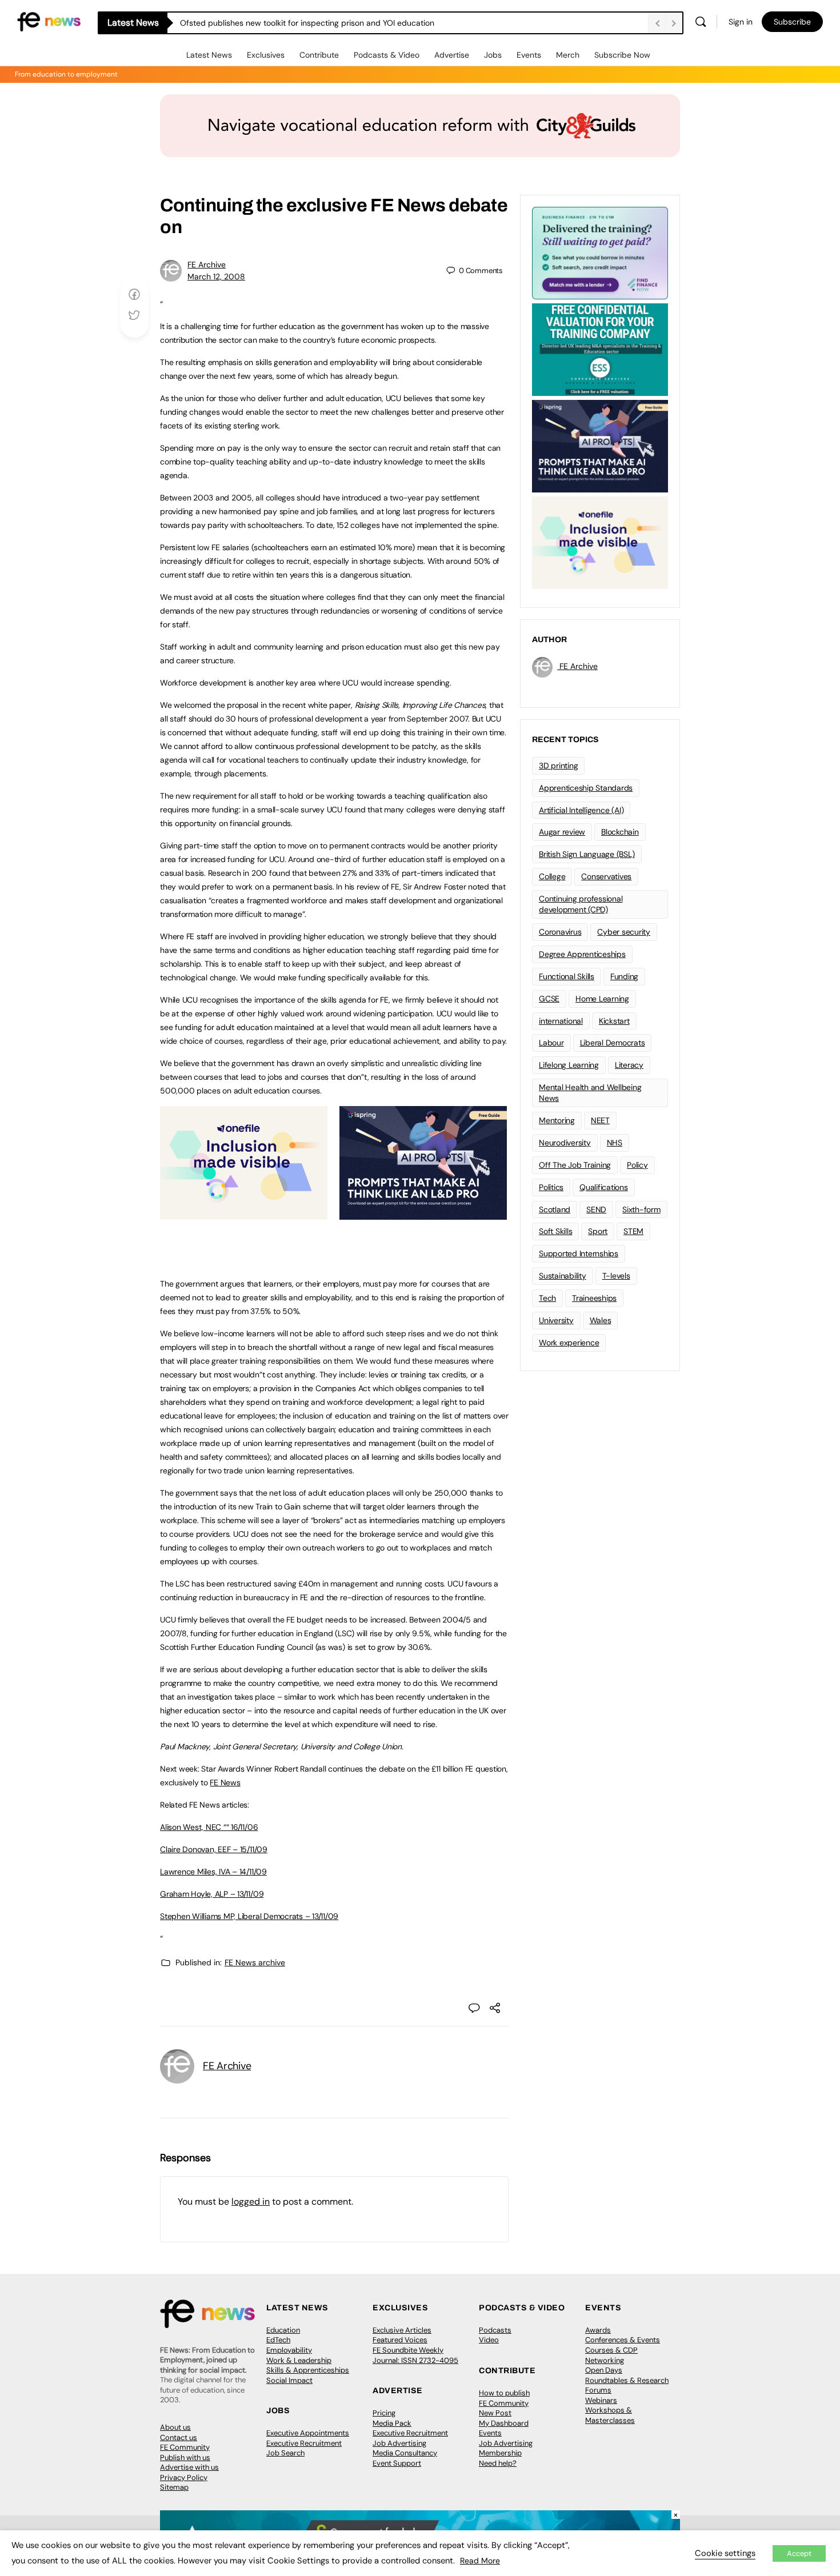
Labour (551, 1043)
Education (283, 2330)
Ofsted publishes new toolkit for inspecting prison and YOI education (307, 23)
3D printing (558, 766)
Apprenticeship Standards (586, 788)
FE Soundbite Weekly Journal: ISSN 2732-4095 (415, 2355)
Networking (605, 2360)
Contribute (319, 55)
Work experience (569, 1343)
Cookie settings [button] (725, 2553)
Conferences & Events (623, 2340)
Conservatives (606, 876)
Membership (500, 2453)
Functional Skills (567, 976)
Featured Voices (400, 2340)
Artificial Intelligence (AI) (581, 810)
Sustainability (563, 1276)
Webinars (601, 2400)
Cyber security (624, 932)
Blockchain (620, 832)
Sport (598, 1231)
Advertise (452, 55)
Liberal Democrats (613, 1043)
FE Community (185, 2447)
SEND (596, 1209)
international (561, 1021)
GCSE (549, 999)
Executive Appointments (308, 2433)
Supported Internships (579, 1253)
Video (489, 2340)
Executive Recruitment (304, 2443)
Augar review (562, 832)
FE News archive (255, 1962)
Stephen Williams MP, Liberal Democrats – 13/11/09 (249, 1916)
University (556, 1320)
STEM (633, 1231)
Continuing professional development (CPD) (581, 904)
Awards (598, 2330)
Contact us (179, 2437)
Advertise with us (189, 2467)
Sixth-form (641, 1209)
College (552, 876)
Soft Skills (555, 1231)
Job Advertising (399, 2443)
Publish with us (185, 2457)
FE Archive (207, 265)
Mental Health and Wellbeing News (590, 1093)
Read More (480, 2561)
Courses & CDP (611, 2350)
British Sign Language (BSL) (587, 854)
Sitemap (174, 2487)
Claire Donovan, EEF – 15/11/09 (214, 1849)
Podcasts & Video (387, 55)
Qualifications (604, 1187)
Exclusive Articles (402, 2330)
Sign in (741, 22)
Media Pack (392, 2423)
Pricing (384, 2413)
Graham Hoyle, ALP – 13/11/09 (212, 1894)
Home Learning (602, 999)
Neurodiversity (565, 1143)
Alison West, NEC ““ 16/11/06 (209, 1827)
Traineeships (594, 1298)
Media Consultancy (405, 2453)
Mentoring (557, 1120)
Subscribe (792, 22)
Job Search (285, 2453)
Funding (624, 976)
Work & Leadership (299, 2360)
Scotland (555, 1209)
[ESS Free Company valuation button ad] (600, 348)
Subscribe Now (622, 55)
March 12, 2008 (216, 277)
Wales (601, 1320)
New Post (495, 2413)
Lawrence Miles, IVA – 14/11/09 (213, 1872)
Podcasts (495, 2330)
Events (529, 55)
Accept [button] (799, 2553)
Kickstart (614, 1021)
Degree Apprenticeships (582, 954)
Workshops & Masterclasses (610, 2415)
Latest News (209, 55)
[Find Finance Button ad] (600, 252)
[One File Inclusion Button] (244, 1213)
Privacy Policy (184, 2477)
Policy (637, 1165)
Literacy (629, 1065)
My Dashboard (504, 2423)
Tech (547, 1298)
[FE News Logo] (49, 21)
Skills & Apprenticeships (308, 2370)
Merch (568, 55)
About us (175, 2427)
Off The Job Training (575, 1165)
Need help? (498, 2463)
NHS (615, 1143)
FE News (408, 205)
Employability (289, 2350)
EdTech (278, 2340)
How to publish (504, 2393)
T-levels (616, 1276)
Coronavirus (560, 932)
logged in (251, 2202)
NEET (600, 1120)
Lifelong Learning (569, 1065)
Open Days (604, 2370)
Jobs (493, 55)
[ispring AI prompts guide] (423, 1213)
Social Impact (289, 2380)
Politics (551, 1187)
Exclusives (266, 55)
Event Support (397, 2463)
